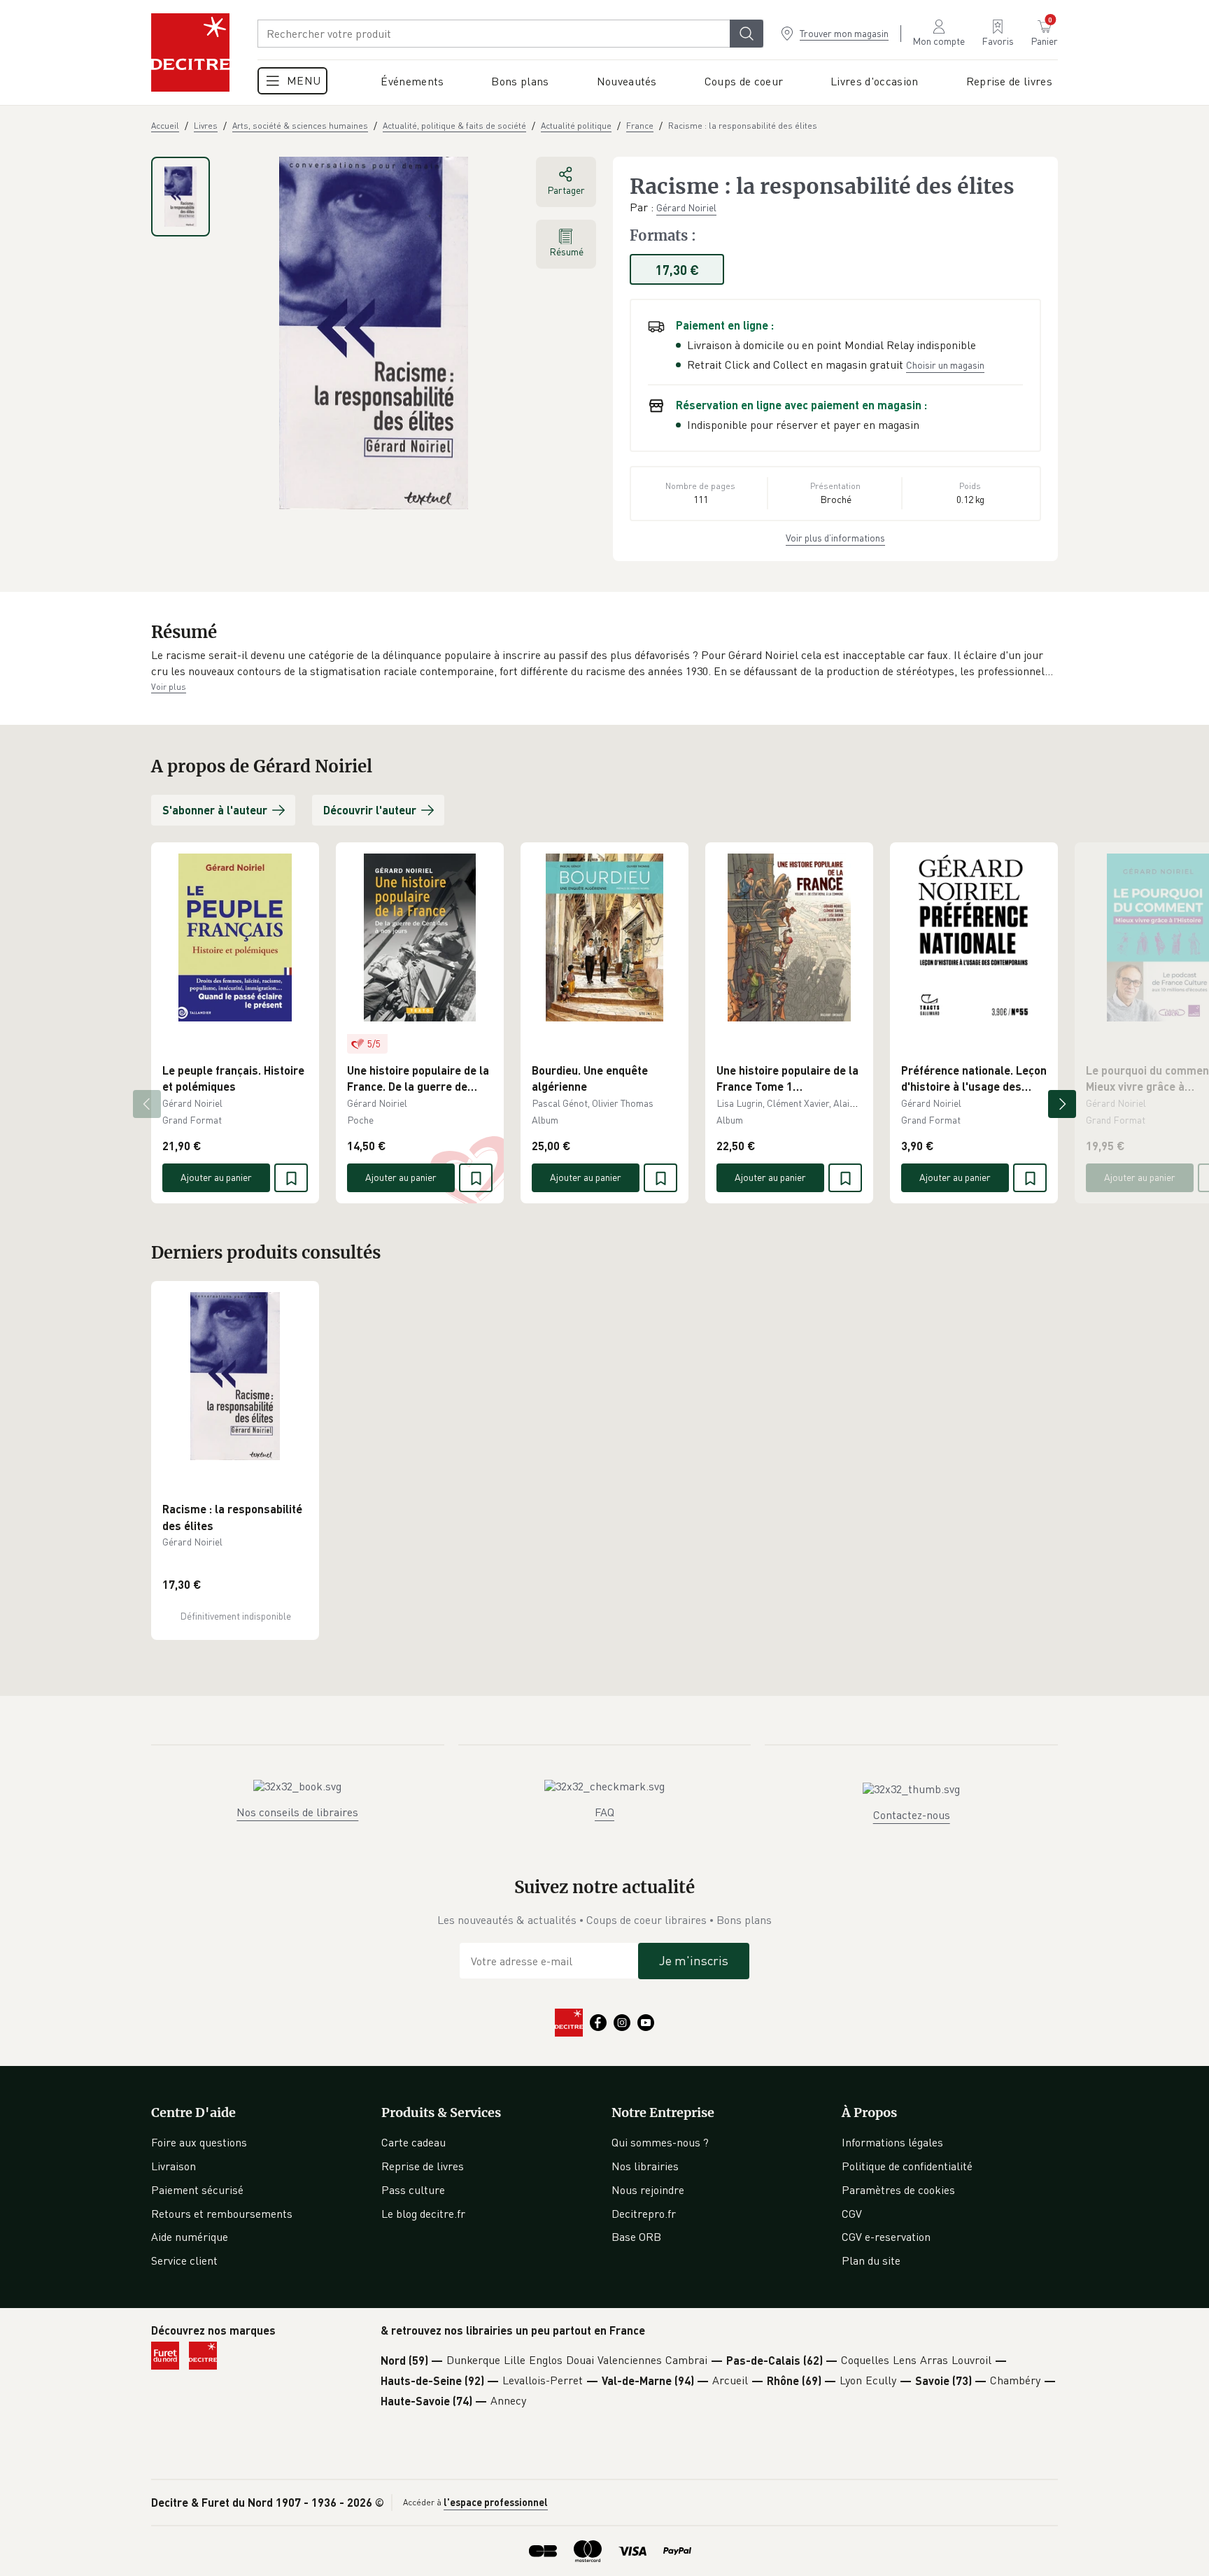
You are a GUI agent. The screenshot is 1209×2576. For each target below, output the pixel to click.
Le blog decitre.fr (423, 2214)
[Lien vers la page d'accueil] (190, 52)
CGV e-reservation (886, 2237)
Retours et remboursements (222, 2214)
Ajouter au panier (216, 1177)
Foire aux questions (199, 2142)
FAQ (604, 1812)
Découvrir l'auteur (370, 810)
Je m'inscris (694, 1960)
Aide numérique (190, 2237)
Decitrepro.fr (644, 2214)
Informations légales (892, 2142)
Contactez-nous (912, 1815)
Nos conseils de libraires (297, 1812)
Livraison (174, 2166)
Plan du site (871, 2260)
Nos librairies (645, 2166)
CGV (852, 2214)
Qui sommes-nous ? (660, 2142)
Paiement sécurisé (197, 2190)
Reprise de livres (423, 2166)
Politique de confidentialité (907, 2166)
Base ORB (636, 2237)
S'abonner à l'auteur (215, 810)
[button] (604, 664)
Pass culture (413, 2190)
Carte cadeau (413, 2142)
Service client (184, 2260)
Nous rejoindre (648, 2190)
